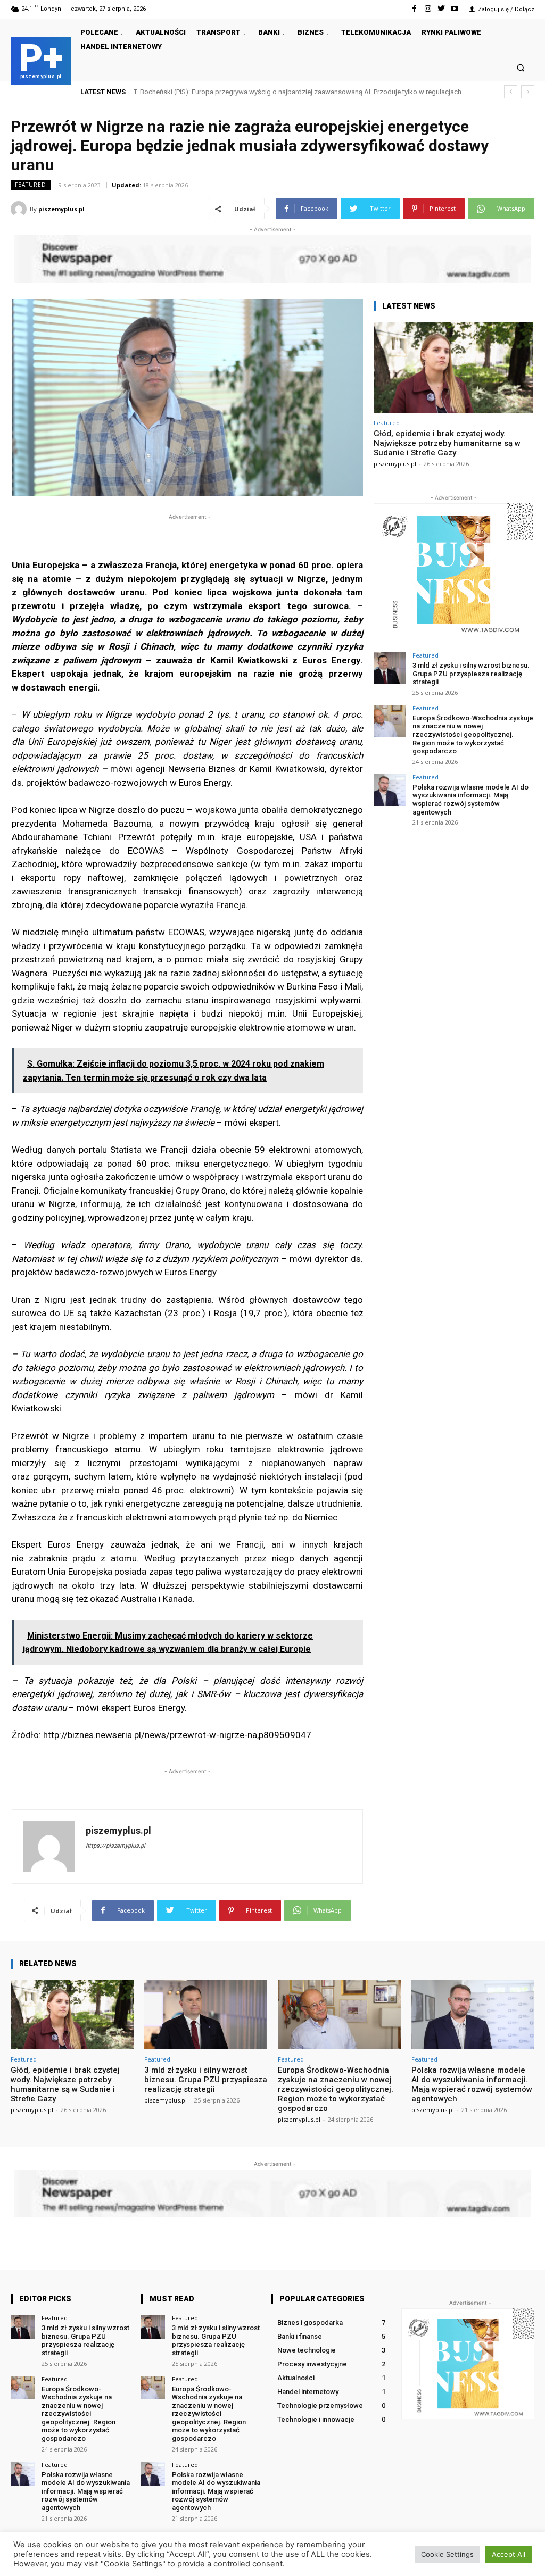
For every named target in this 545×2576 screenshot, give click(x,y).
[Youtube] (455, 9)
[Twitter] (441, 9)
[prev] (511, 92)
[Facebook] (414, 9)
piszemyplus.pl (61, 209)
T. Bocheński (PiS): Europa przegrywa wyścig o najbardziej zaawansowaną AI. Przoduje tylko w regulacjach (298, 92)
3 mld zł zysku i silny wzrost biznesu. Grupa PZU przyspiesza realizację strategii (471, 674)
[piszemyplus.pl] (20, 209)
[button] (521, 67)
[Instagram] (428, 9)
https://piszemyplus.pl (115, 1846)
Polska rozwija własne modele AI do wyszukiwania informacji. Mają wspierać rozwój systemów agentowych (470, 800)
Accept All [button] (509, 2554)
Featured (31, 185)
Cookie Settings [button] (447, 2554)
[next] (528, 92)
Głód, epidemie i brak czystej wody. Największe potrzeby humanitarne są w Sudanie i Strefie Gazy (447, 443)
